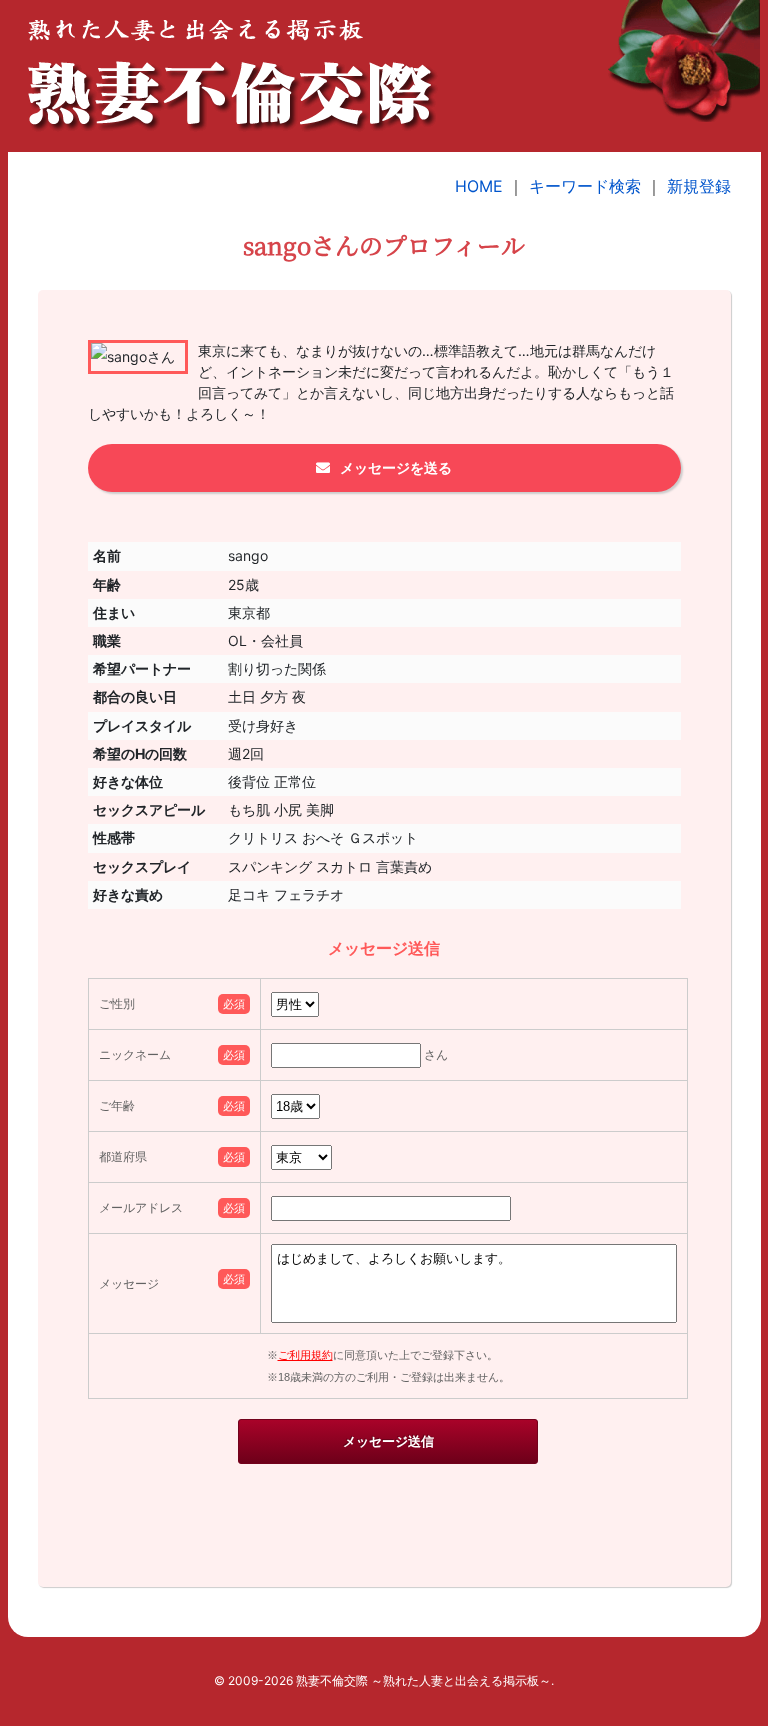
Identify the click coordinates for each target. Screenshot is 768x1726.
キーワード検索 (585, 186)
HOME (479, 186)
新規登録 (699, 186)
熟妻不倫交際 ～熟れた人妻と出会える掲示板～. (425, 1680)
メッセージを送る (396, 467)
